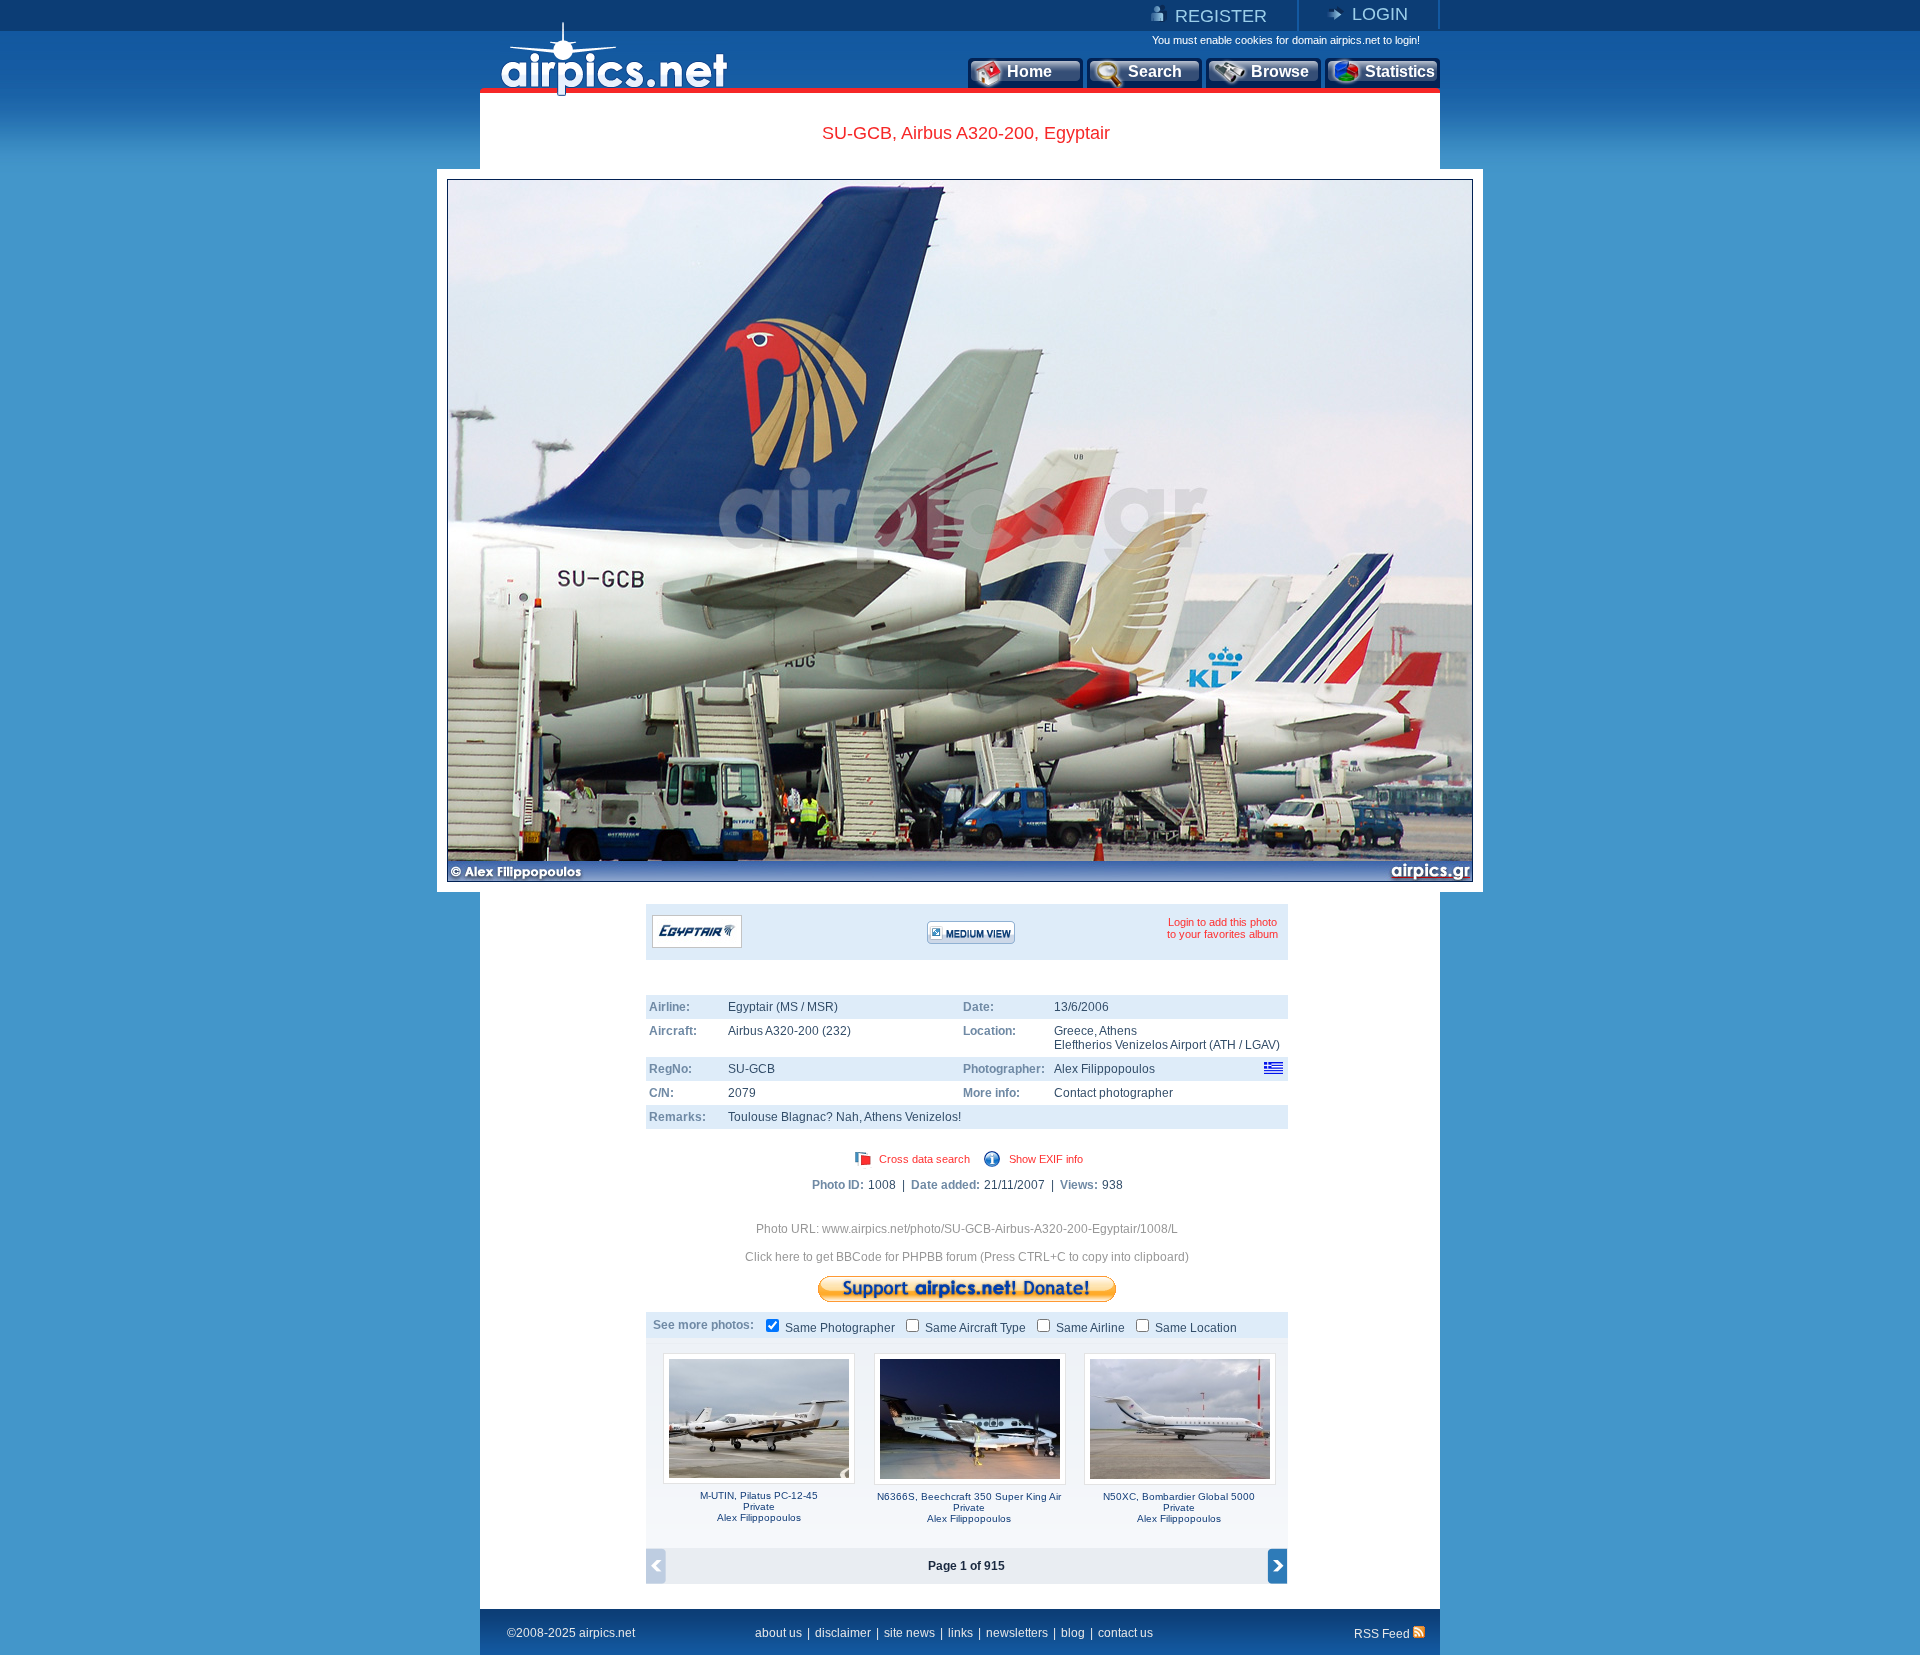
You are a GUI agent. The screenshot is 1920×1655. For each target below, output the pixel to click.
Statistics (1400, 71)
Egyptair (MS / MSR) (783, 1007)
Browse (1280, 71)
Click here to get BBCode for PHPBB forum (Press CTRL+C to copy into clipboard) (967, 1257)
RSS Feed (1383, 1634)
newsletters (1017, 1633)
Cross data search (924, 1159)
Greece (1074, 1031)
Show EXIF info (1046, 1159)
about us (778, 1633)
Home (1029, 71)
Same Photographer (840, 1328)
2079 (742, 1093)
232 (836, 1031)
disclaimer (843, 1633)
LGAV (1260, 1045)
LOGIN (1380, 14)
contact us (1125, 1633)
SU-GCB (751, 1069)
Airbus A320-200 (775, 1031)
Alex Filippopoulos (1104, 1069)
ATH (1224, 1045)
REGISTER (1221, 16)
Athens (1118, 1031)
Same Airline (1090, 1328)
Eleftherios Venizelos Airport (1130, 1045)
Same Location (1196, 1328)
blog (1073, 1633)
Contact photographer (1113, 1093)
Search (1155, 71)
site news (909, 1633)
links (960, 1633)
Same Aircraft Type (975, 1328)
